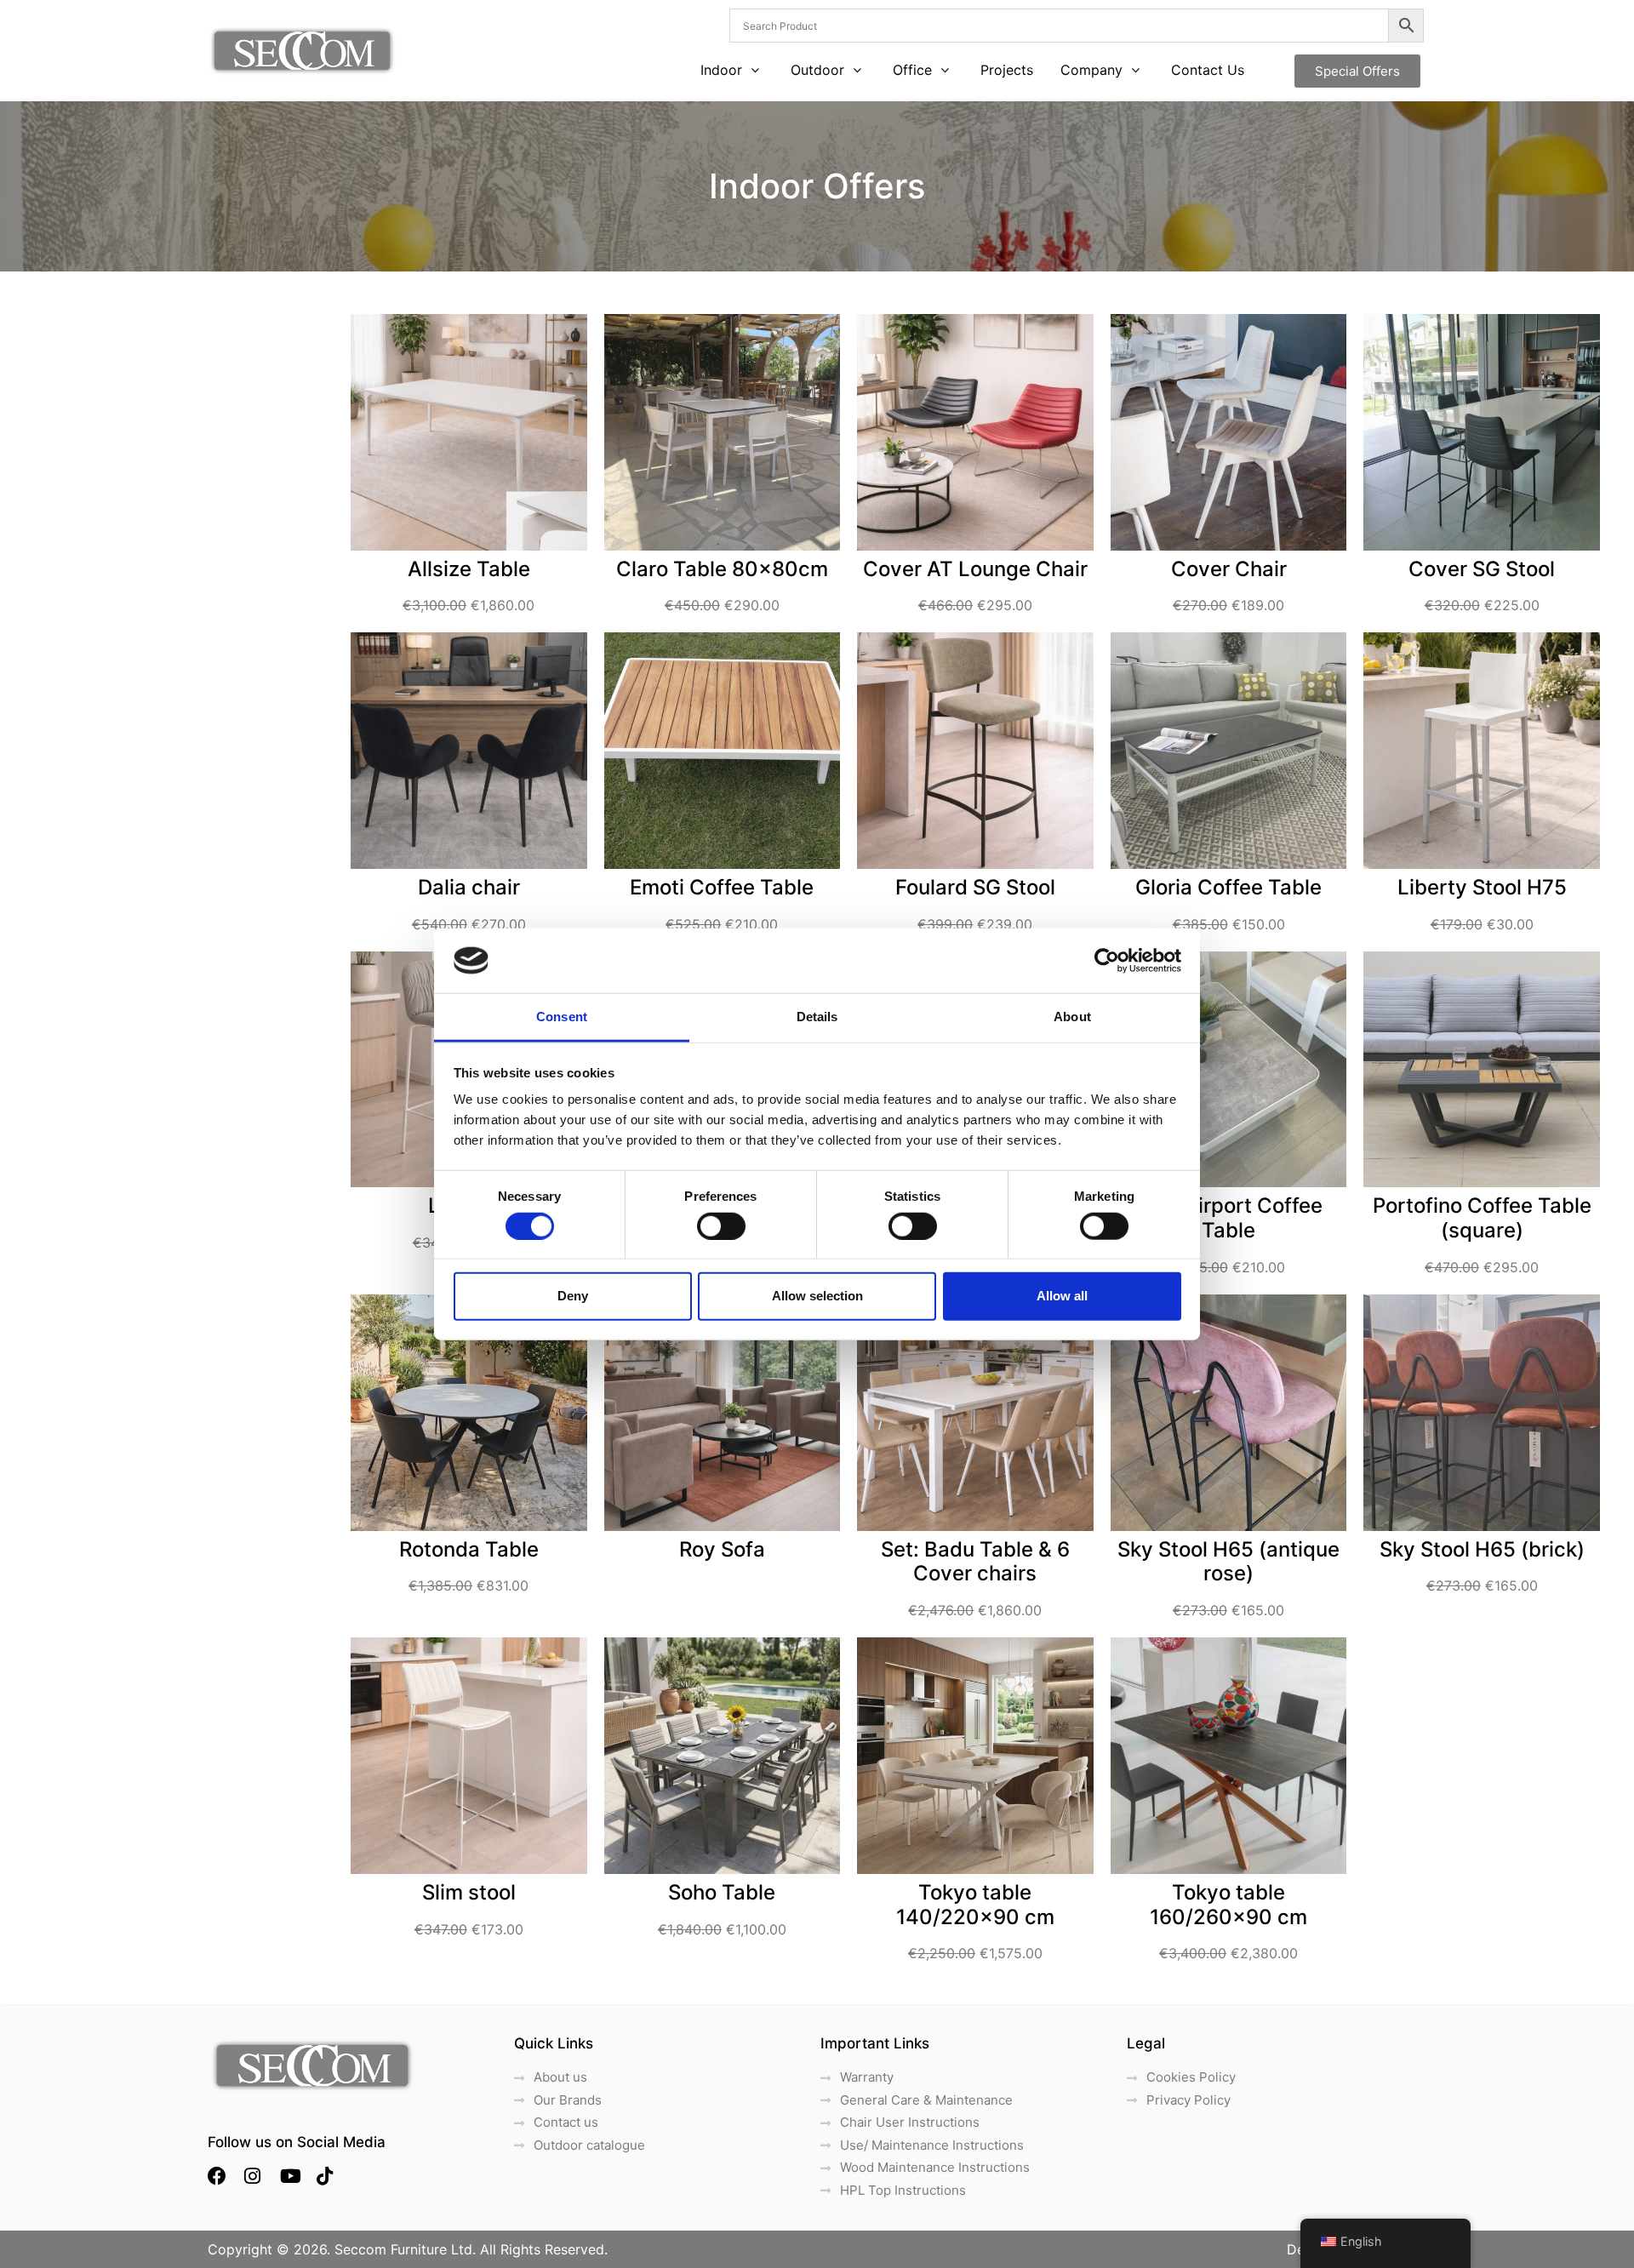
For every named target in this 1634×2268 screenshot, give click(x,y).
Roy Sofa (722, 1549)
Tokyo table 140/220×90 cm (975, 1905)
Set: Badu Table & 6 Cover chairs (975, 1562)
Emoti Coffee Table (722, 887)
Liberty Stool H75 (1482, 887)
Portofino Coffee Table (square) (1482, 1218)
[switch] (721, 1225)
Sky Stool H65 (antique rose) (1228, 1562)
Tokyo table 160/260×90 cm (1228, 1905)
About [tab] (1072, 1017)
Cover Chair (1229, 569)
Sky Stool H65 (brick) (1482, 1549)
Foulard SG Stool (975, 887)
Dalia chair (469, 887)
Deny (573, 1296)
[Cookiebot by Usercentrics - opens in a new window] (1107, 961)
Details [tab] (817, 1017)
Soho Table (722, 1892)
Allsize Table (469, 569)
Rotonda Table (469, 1549)
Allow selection (817, 1296)
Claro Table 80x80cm (722, 569)
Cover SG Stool (1482, 569)
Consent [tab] (562, 1017)
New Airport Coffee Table (1228, 1218)
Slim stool (469, 1892)
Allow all (1062, 1296)
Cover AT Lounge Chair (975, 569)
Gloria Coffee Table (1228, 887)
